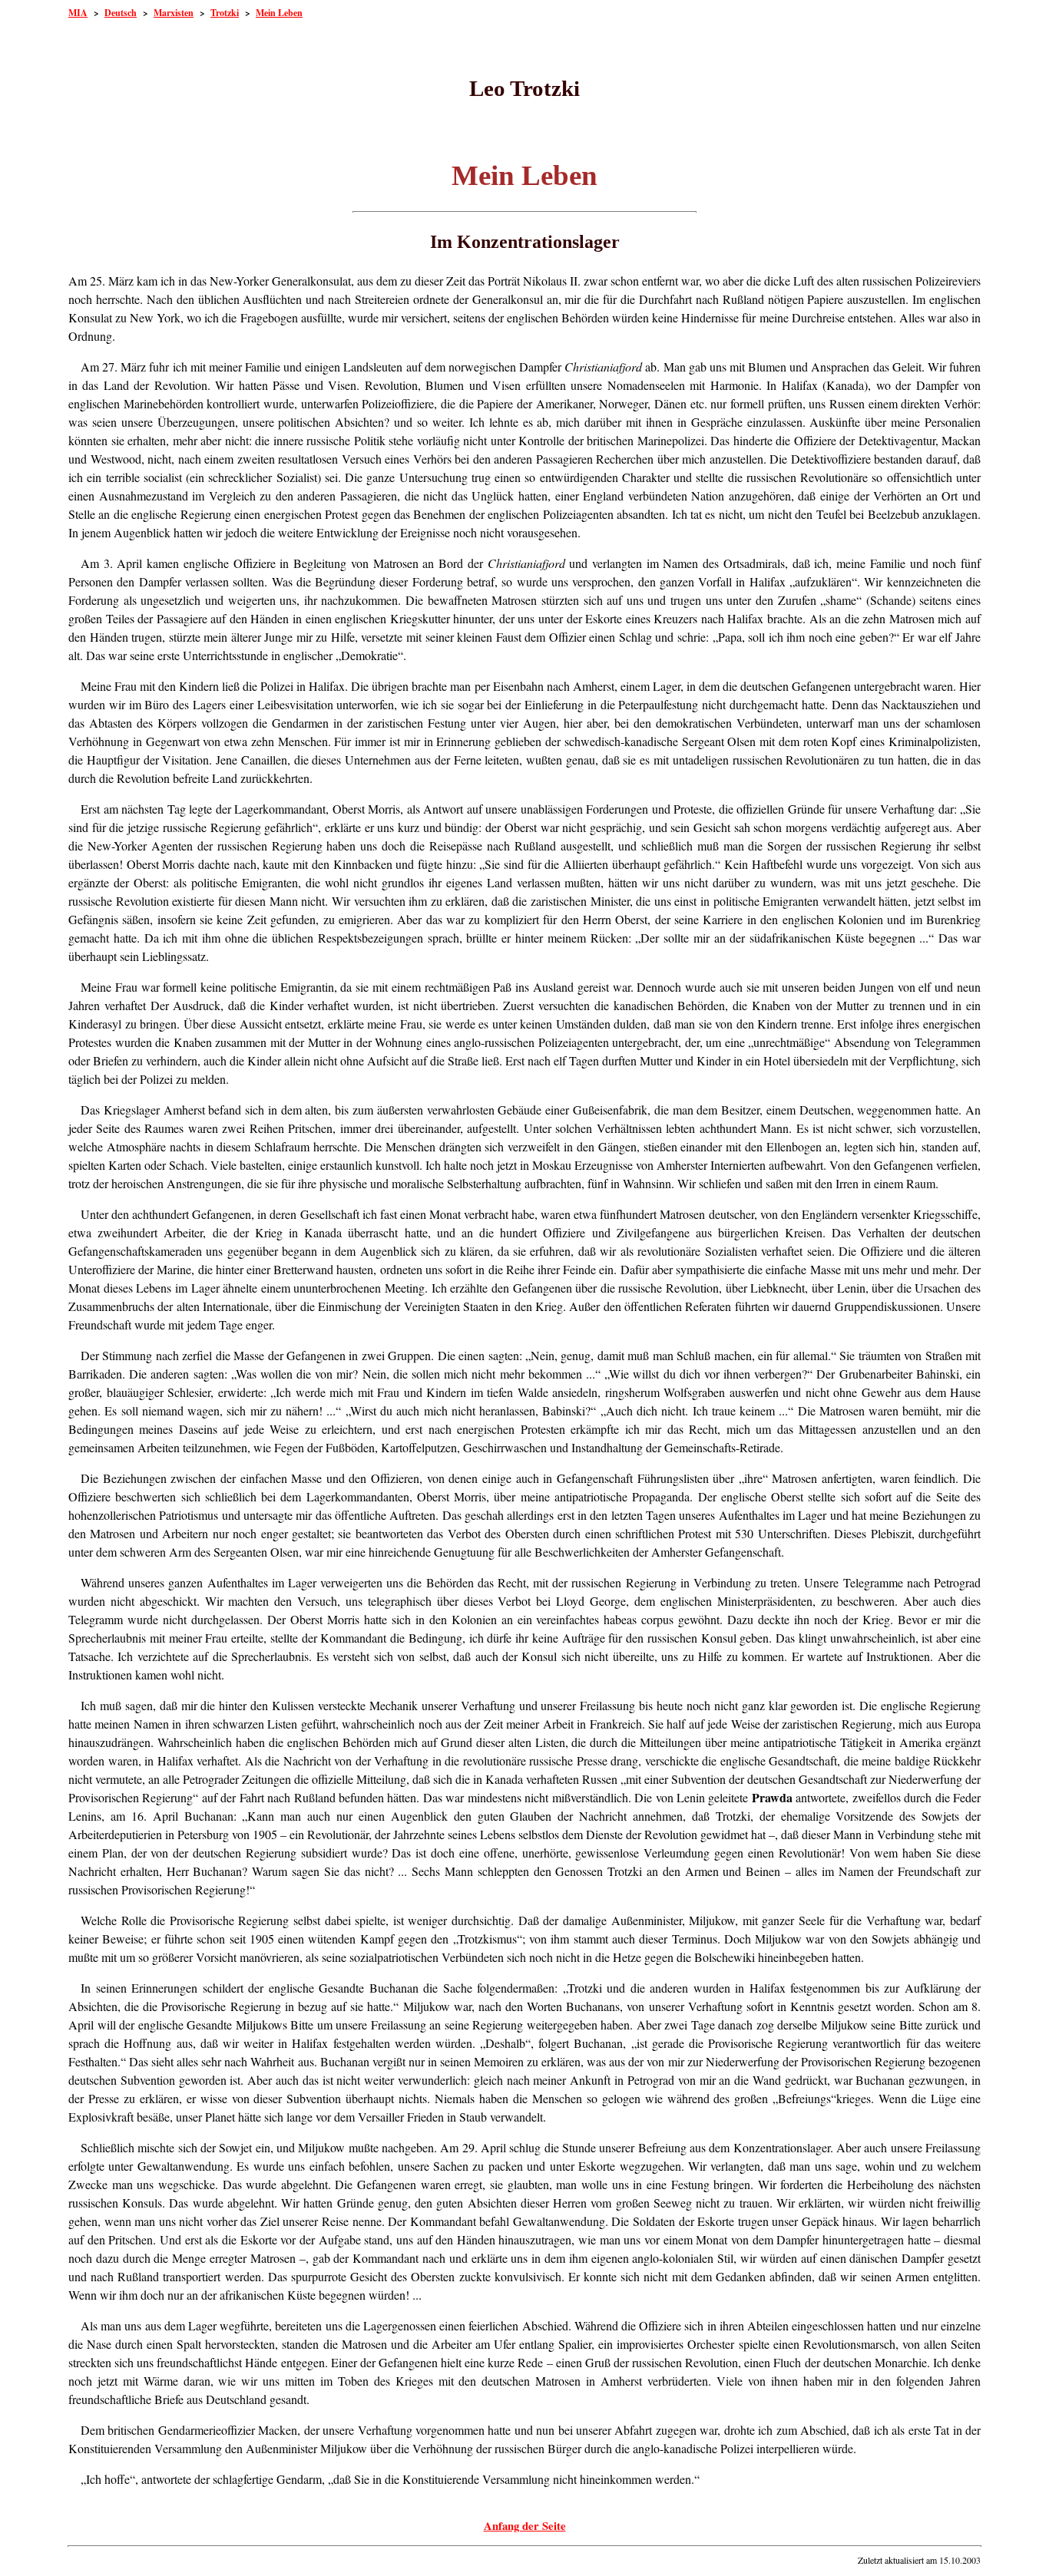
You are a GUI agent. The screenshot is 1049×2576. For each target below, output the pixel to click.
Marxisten (174, 13)
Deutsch (121, 13)
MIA (78, 13)
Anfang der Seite (525, 2526)
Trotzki (225, 13)
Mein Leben (279, 13)
